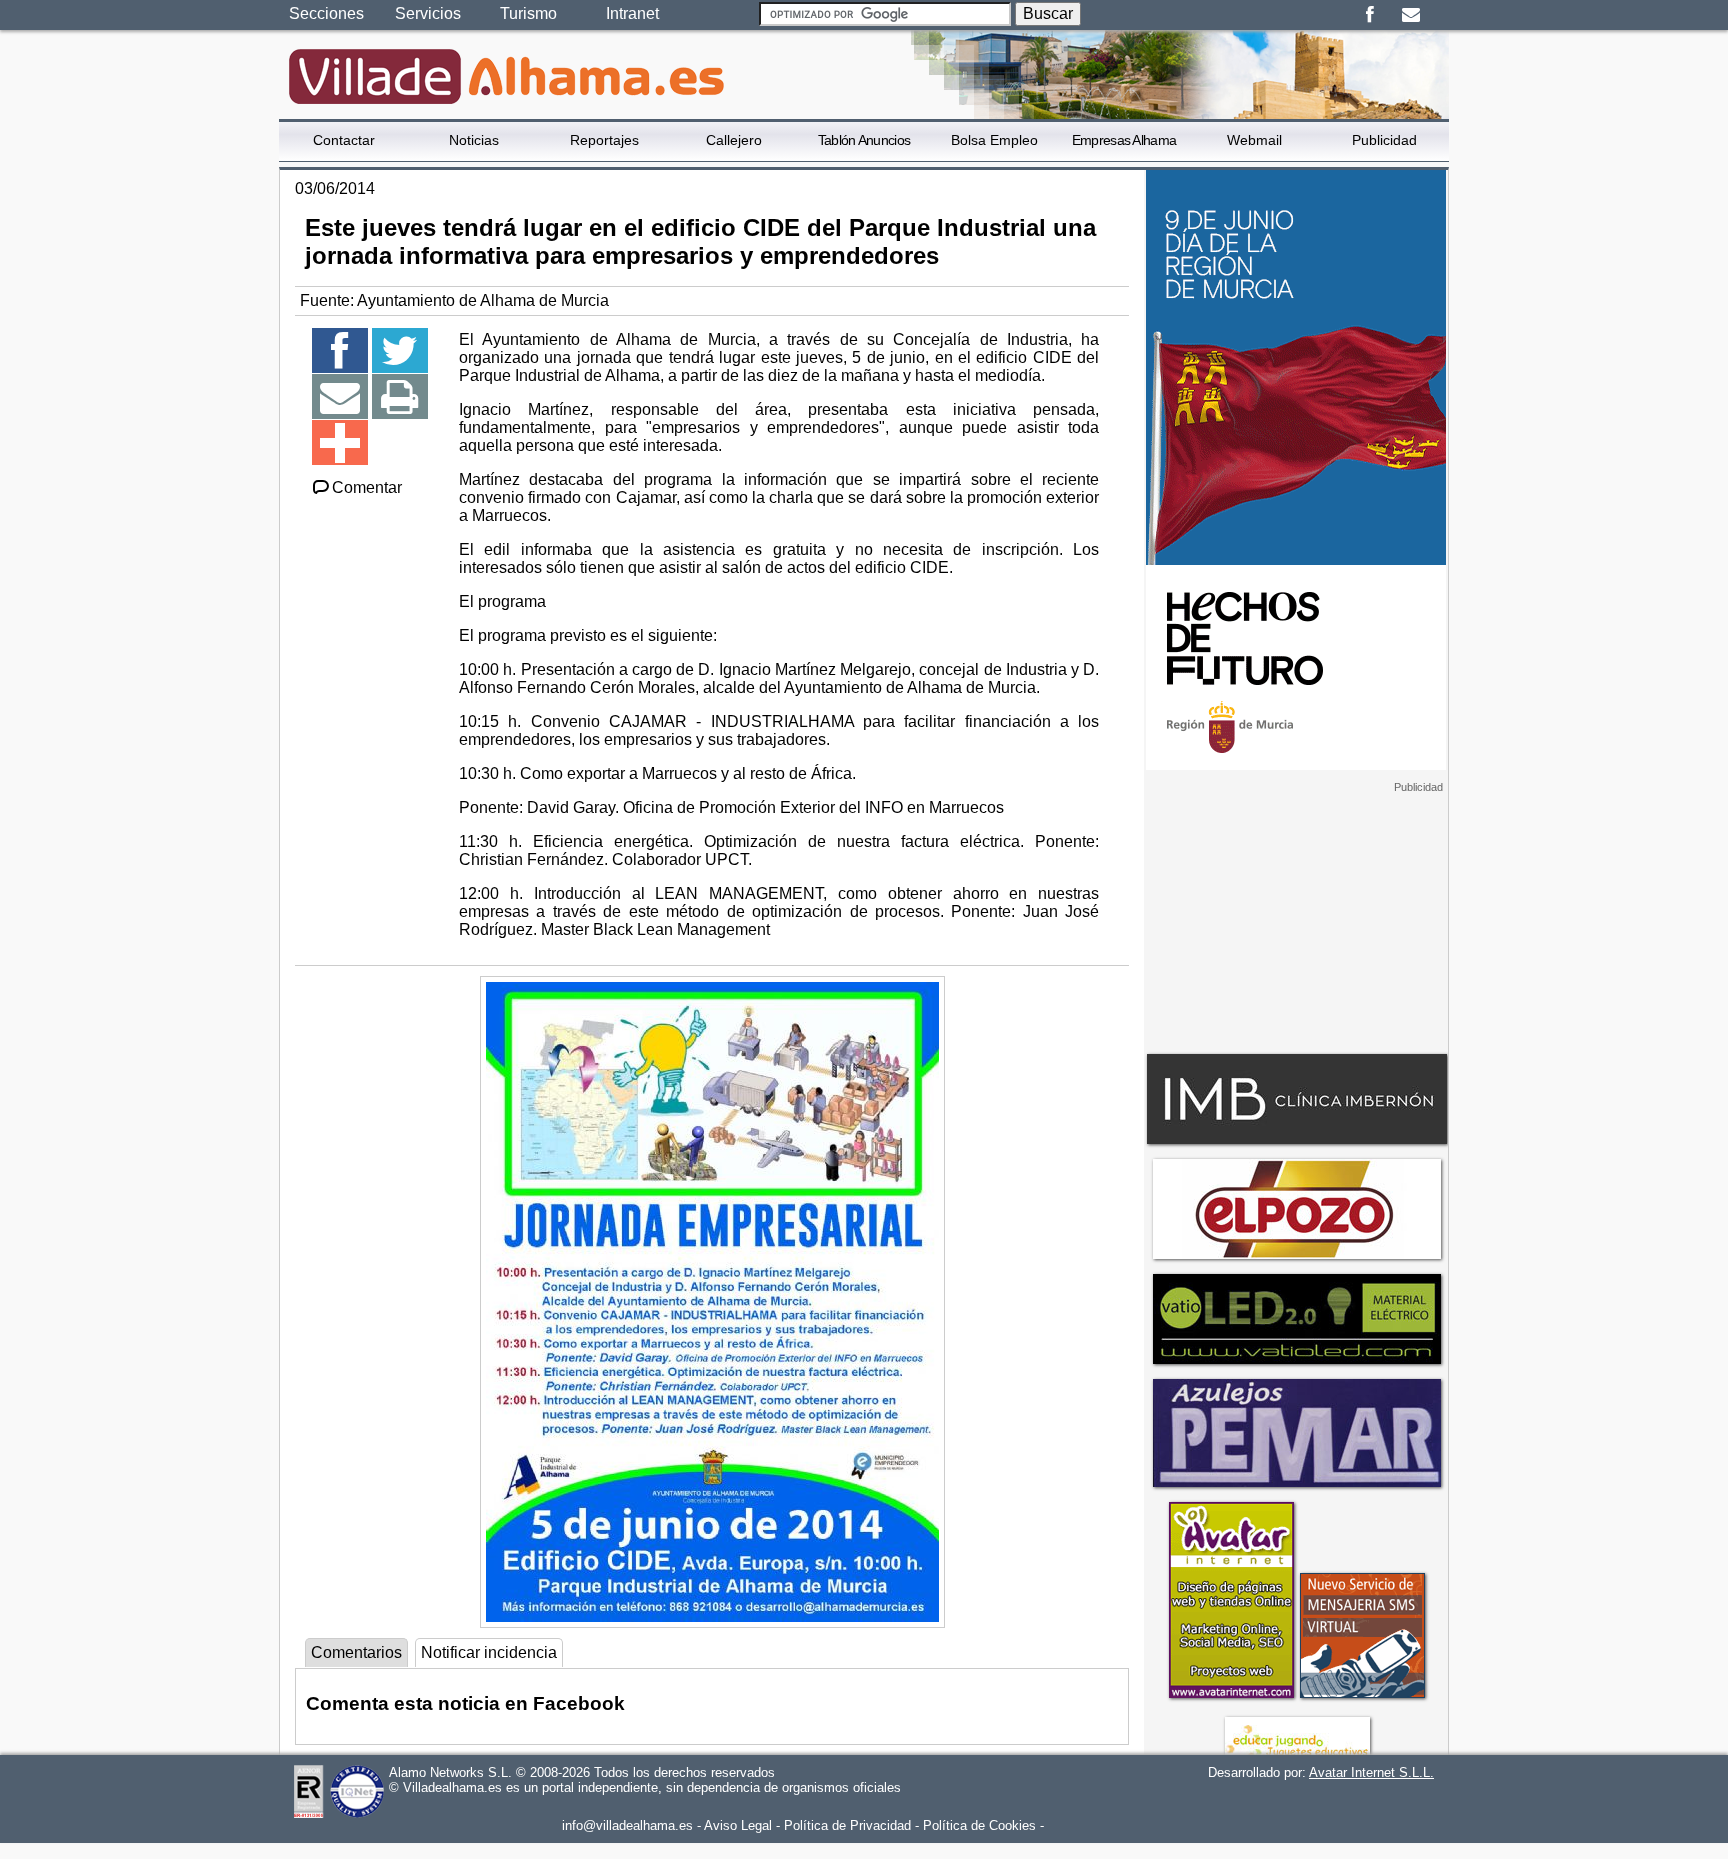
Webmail (1254, 140)
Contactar (344, 140)
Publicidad (1384, 140)
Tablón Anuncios (864, 140)
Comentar (367, 487)
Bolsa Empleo (994, 140)
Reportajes (604, 140)
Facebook (1369, 15)
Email (1410, 15)
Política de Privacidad (847, 1825)
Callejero (734, 140)
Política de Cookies (979, 1825)
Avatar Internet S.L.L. (1371, 1772)
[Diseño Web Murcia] (1230, 1697)
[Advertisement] (1296, 919)
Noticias (474, 140)
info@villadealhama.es (627, 1825)
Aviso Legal (738, 1825)
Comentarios (356, 1652)
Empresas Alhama (1124, 140)
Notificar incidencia (489, 1652)
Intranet (632, 13)
